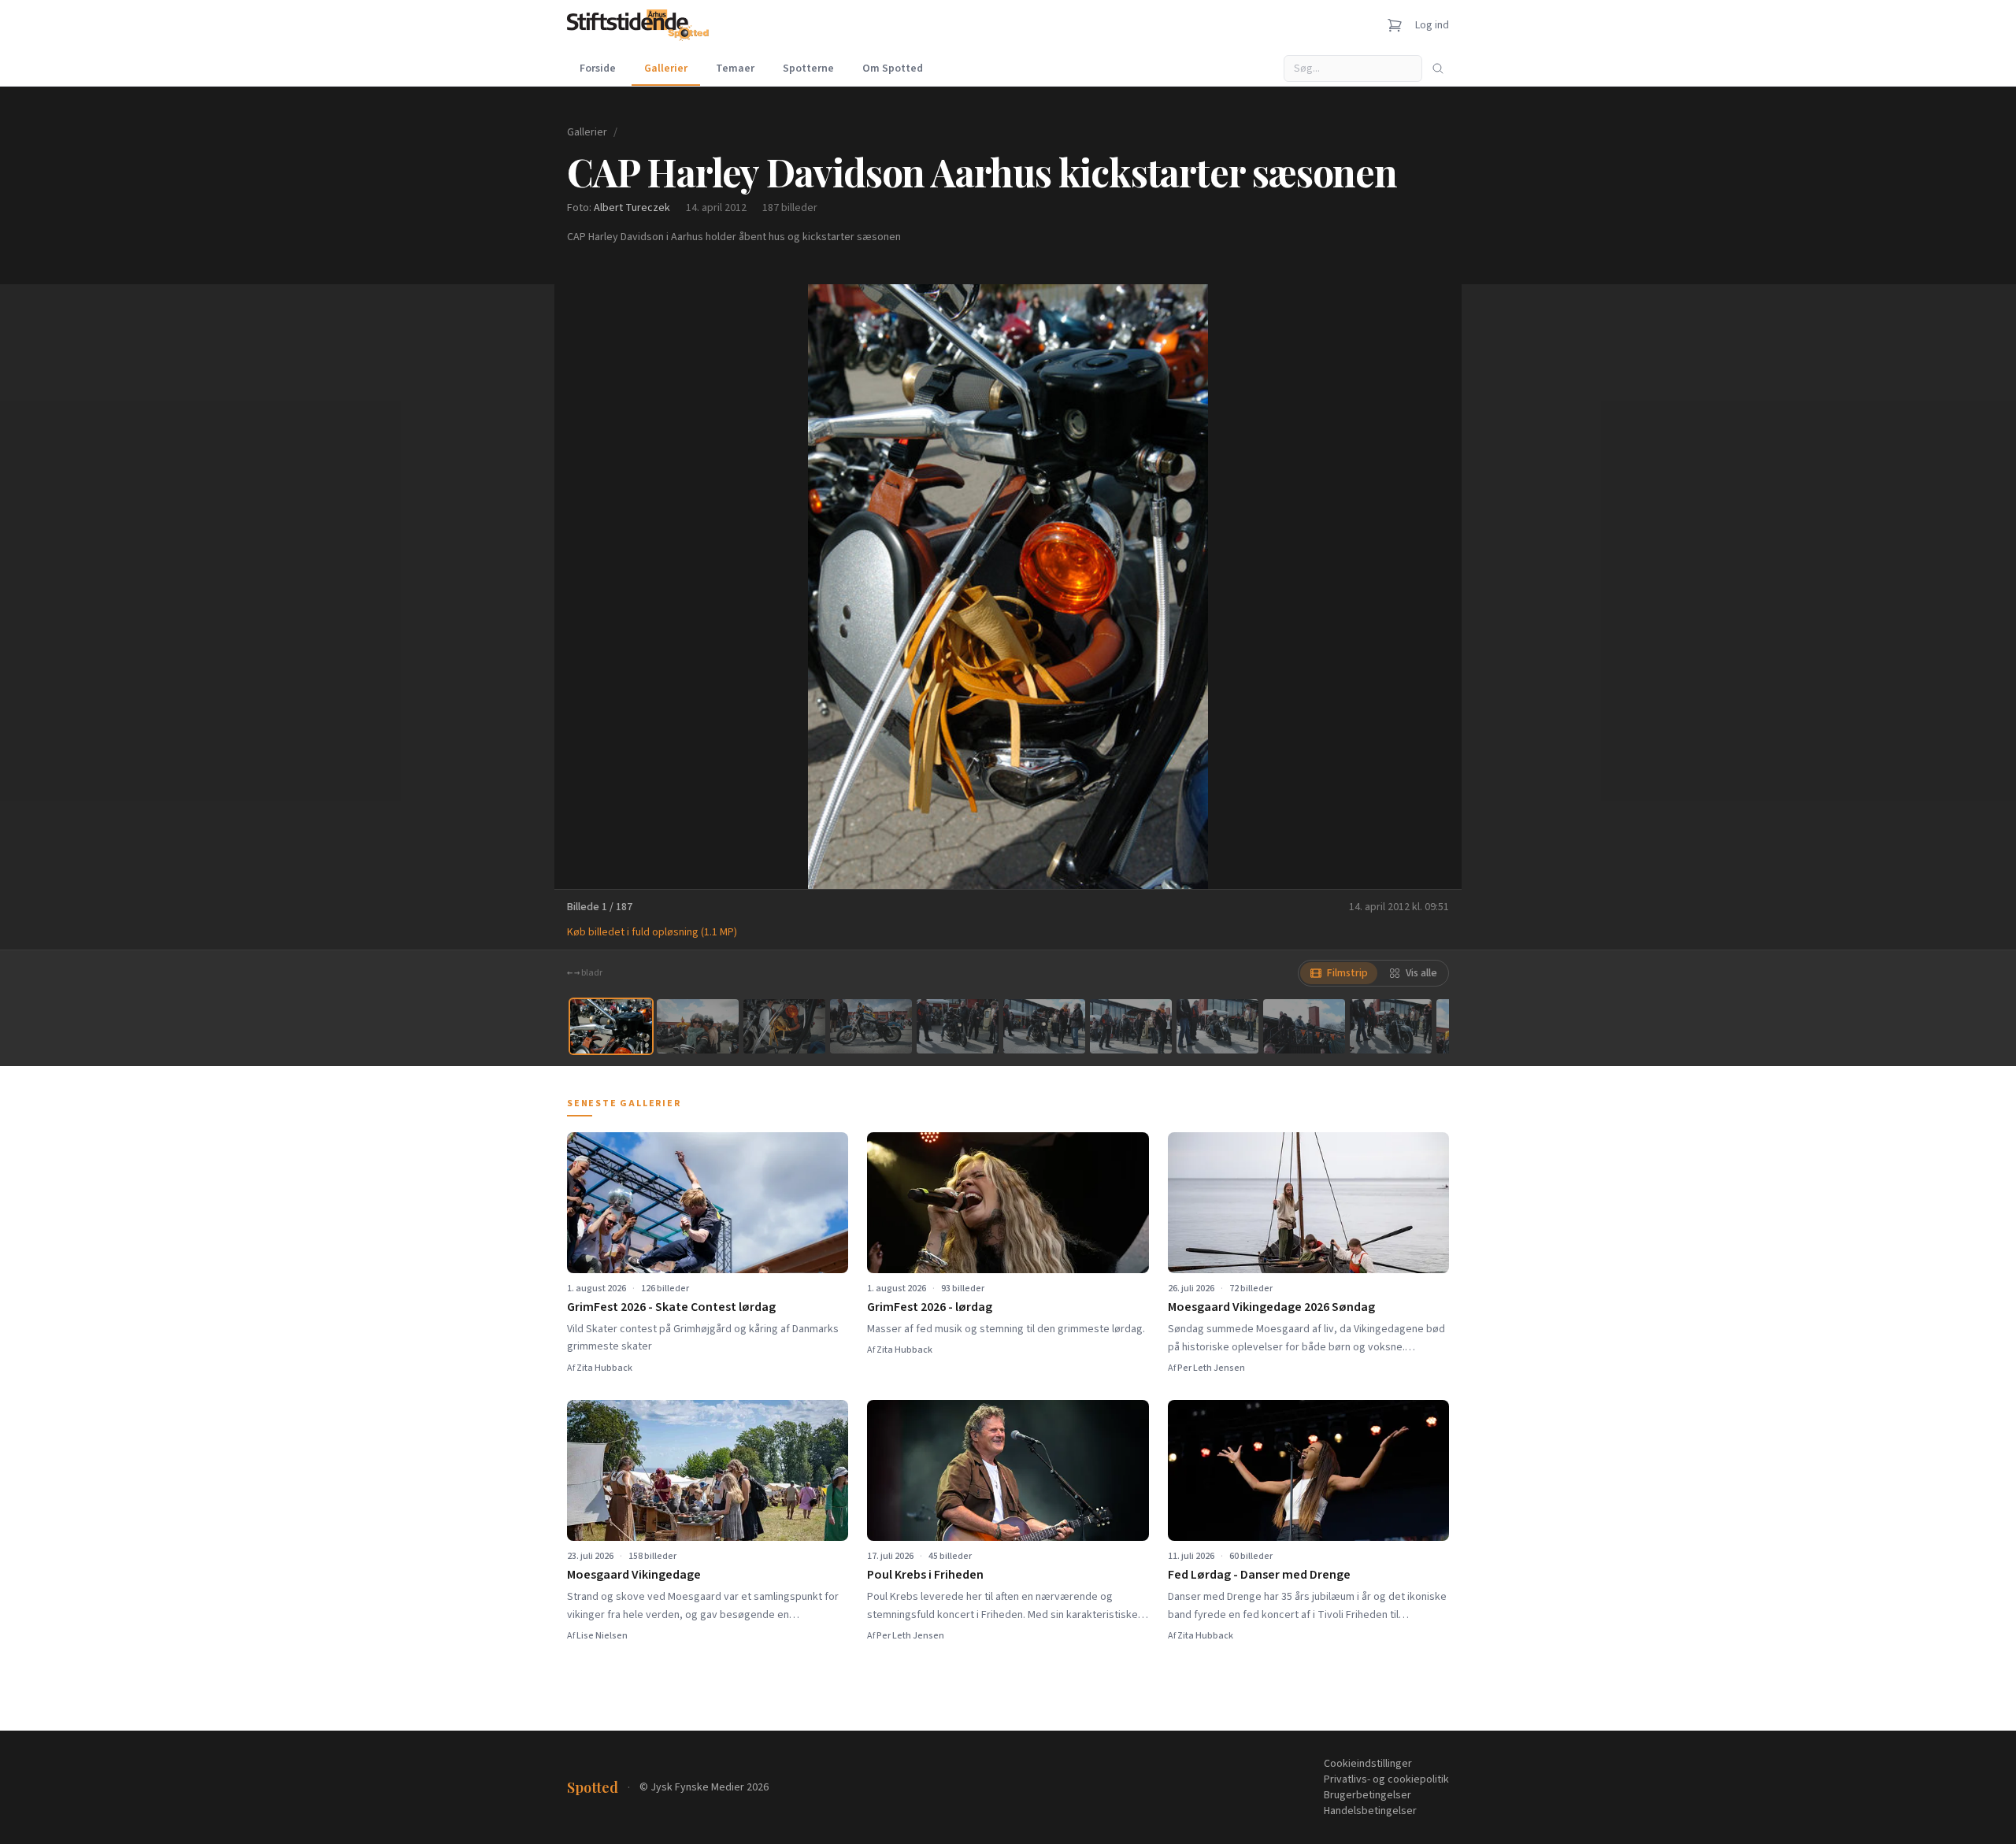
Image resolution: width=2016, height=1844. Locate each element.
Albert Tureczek (632, 208)
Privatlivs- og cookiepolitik (1386, 1779)
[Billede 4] (871, 1026)
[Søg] (1438, 69)
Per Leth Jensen (1211, 1368)
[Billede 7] (1131, 1026)
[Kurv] (1395, 25)
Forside (598, 69)
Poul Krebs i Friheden (925, 1575)
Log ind (1432, 25)
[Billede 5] (958, 1026)
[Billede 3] (784, 1026)
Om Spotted (893, 69)
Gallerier (666, 69)
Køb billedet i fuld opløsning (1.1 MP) (652, 932)
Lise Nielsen (602, 1636)
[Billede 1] (611, 1026)
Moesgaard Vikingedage (634, 1575)
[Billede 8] (1217, 1026)
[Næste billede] (1430, 587)
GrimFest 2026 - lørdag (930, 1307)
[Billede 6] (1044, 1026)
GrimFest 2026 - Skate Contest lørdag (671, 1307)
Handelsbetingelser (1370, 1811)
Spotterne (808, 69)
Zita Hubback (604, 1368)
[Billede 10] (1391, 1026)
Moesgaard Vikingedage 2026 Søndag (1271, 1307)
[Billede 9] (1304, 1026)
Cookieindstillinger (1368, 1764)
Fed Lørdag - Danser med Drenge (1259, 1575)
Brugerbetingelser (1367, 1795)
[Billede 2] (698, 1026)
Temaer (735, 69)
